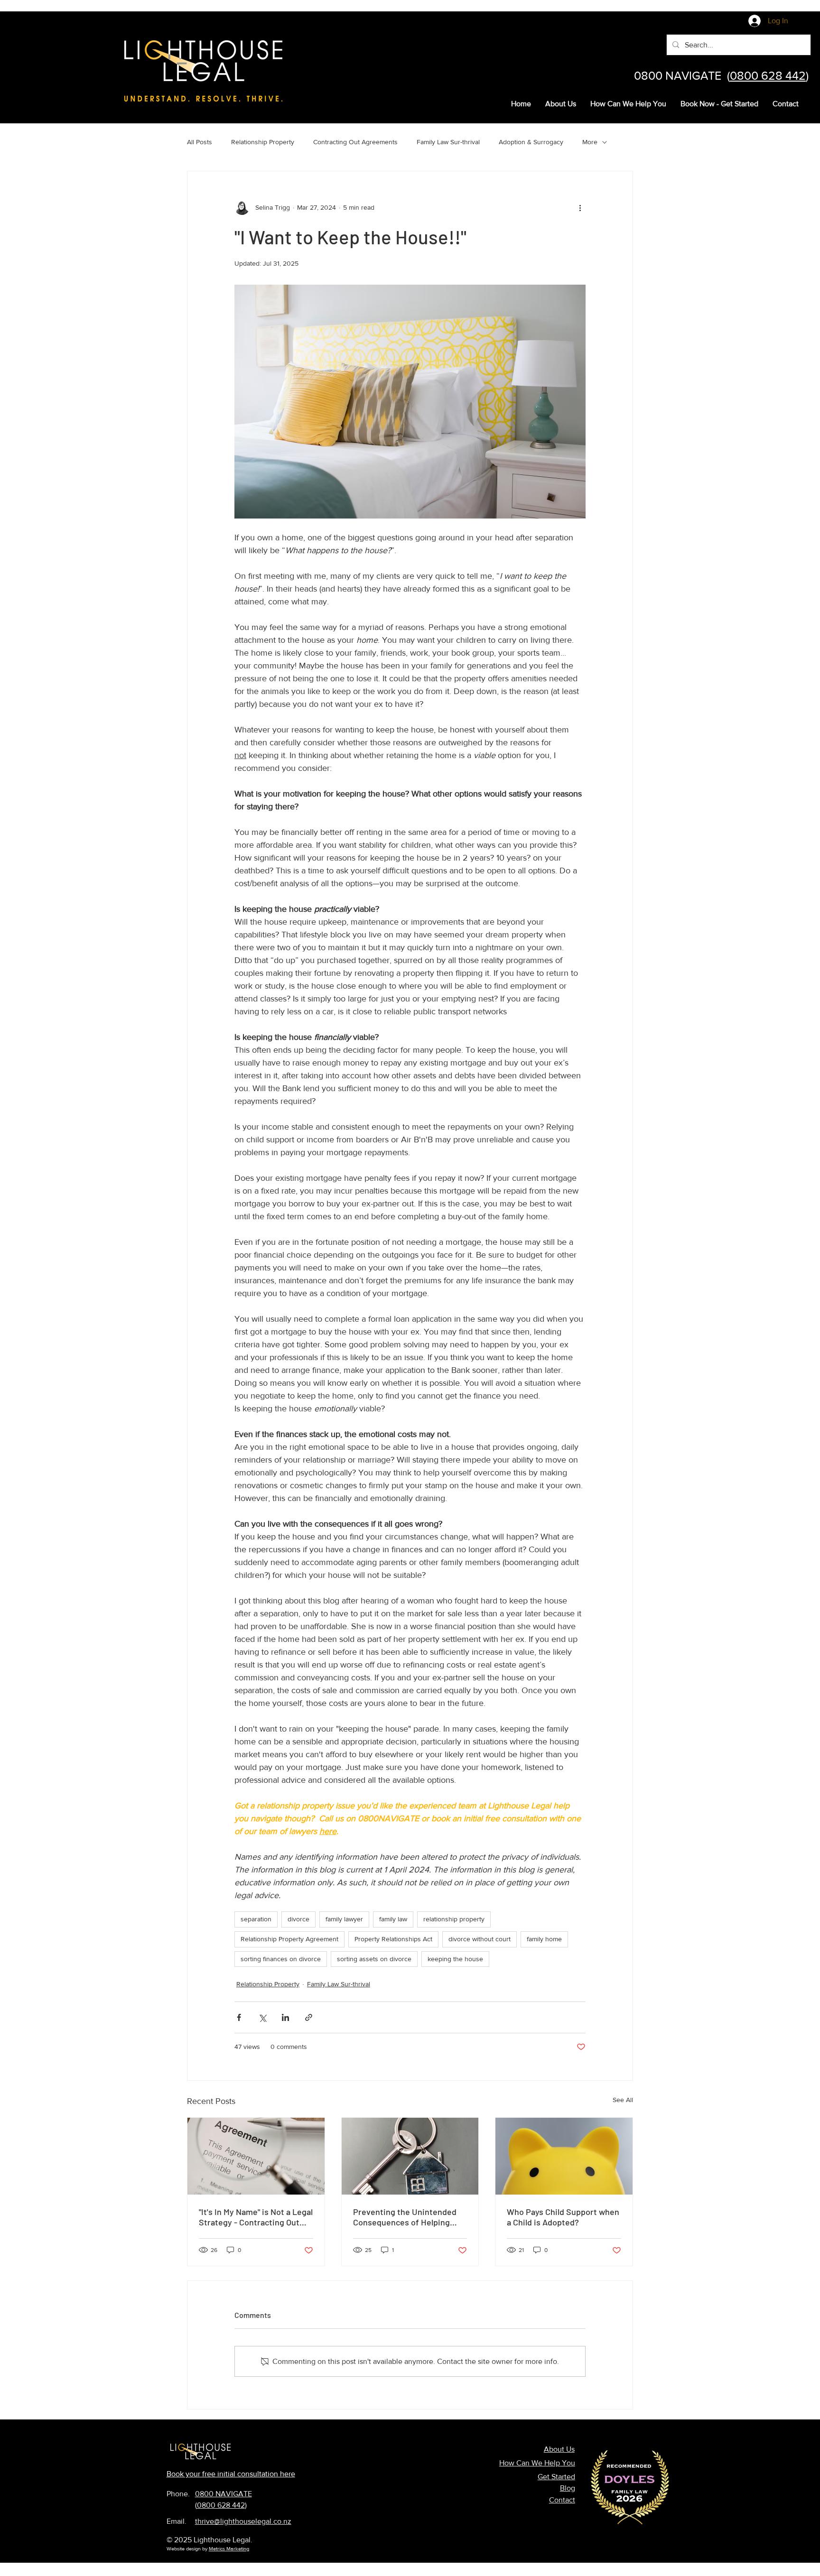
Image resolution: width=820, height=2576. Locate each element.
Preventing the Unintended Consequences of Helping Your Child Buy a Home (405, 2217)
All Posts (200, 142)
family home (544, 1939)
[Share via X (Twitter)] (262, 2017)
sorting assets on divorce (374, 1959)
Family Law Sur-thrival (448, 142)
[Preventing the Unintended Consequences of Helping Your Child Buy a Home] (410, 2156)
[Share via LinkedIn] (285, 2017)
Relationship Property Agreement (289, 1939)
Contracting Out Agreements (355, 142)
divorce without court (480, 1939)
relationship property (454, 1919)
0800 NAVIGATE (224, 2494)
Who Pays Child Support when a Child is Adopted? (563, 2217)
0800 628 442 (768, 75)
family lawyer (344, 1919)
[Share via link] (309, 2017)
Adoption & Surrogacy (531, 142)
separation (256, 1919)
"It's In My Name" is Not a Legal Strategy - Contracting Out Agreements (256, 2217)
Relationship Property (263, 142)
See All (623, 2100)
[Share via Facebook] (239, 2017)
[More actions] (580, 207)
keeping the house (455, 1959)
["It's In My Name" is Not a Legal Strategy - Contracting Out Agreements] (256, 2156)
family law (393, 1919)
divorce (298, 1919)
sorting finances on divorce (281, 1959)
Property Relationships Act (393, 1939)
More (590, 142)
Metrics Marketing (229, 2548)
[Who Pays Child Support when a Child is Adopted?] (564, 2156)
